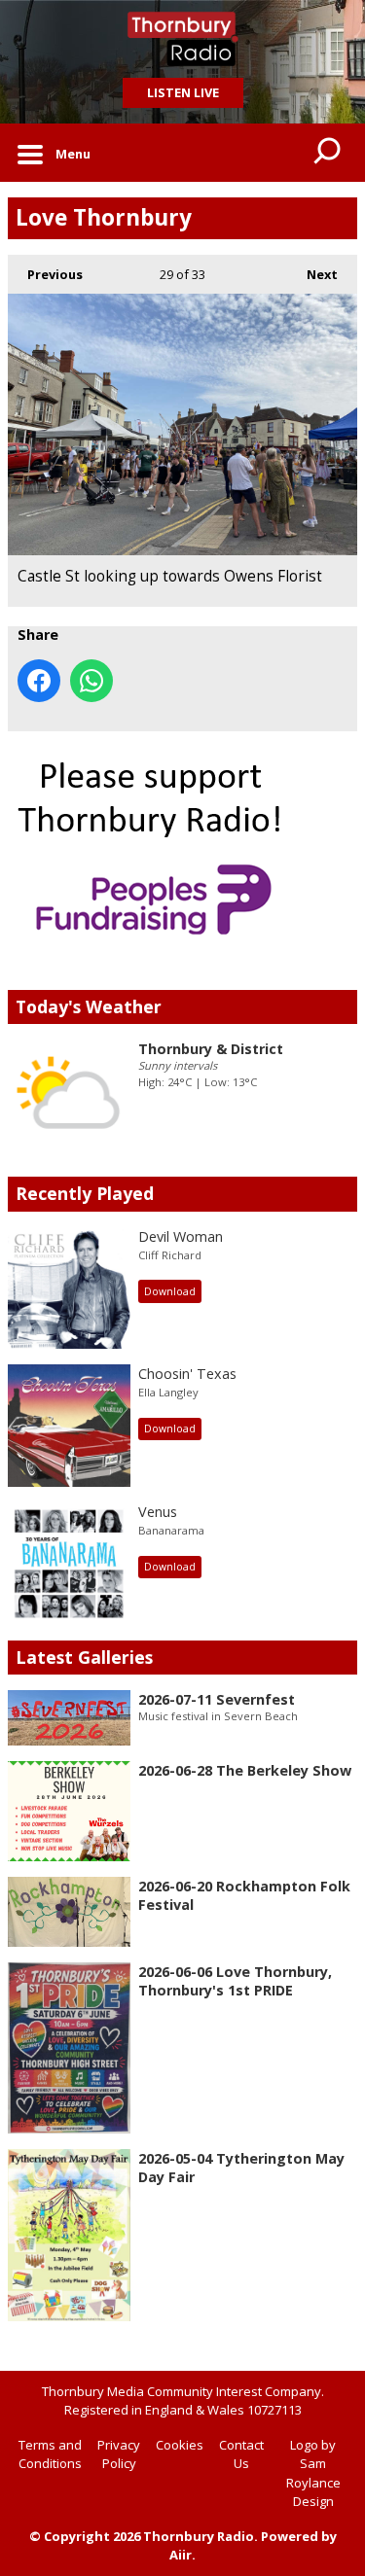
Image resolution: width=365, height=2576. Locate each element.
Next (312, 274)
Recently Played (85, 1193)
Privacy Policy (119, 2454)
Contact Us (241, 2454)
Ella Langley (168, 1392)
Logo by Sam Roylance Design (313, 2473)
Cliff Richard (170, 1255)
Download (170, 1291)
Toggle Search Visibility (328, 153)
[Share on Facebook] (39, 681)
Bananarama (171, 1530)
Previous (45, 274)
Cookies (180, 2445)
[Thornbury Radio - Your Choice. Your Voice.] (182, 39)
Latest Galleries (84, 1657)
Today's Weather (89, 1006)
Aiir (181, 2555)
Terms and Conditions (50, 2454)
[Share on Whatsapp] (91, 681)
